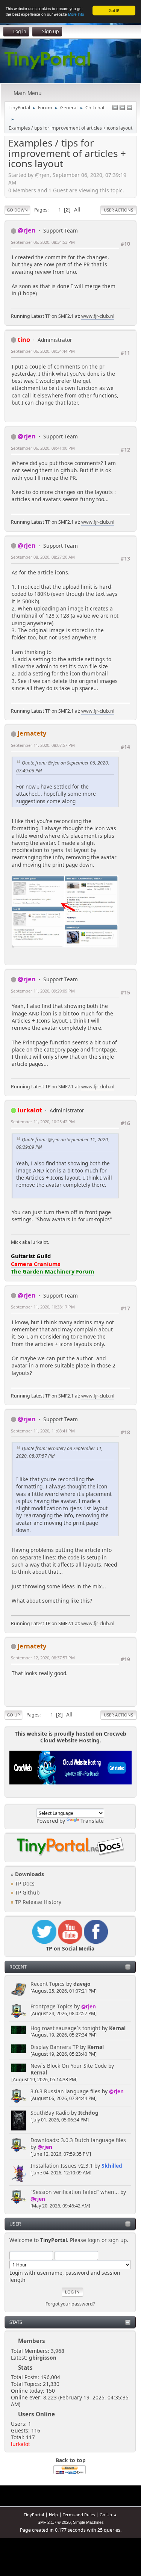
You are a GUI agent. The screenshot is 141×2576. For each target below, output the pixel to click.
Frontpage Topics (52, 2006)
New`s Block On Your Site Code (69, 2066)
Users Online (36, 2414)
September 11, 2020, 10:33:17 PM (43, 1307)
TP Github (27, 1892)
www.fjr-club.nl (98, 316)
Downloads (29, 1874)
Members (32, 2341)
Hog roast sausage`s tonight (65, 2028)
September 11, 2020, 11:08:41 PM (43, 1431)
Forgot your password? (70, 2304)
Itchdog (88, 2113)
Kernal (117, 2028)
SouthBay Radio (50, 2113)
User (15, 2224)
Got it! (114, 10)
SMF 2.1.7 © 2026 (54, 2522)
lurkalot (20, 2444)
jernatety (32, 733)
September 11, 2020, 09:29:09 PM (43, 991)
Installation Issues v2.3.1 (62, 2166)
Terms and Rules (79, 2515)
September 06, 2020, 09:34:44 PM (43, 351)
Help (53, 2515)
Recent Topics (48, 1984)
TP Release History (37, 1902)
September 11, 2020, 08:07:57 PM (43, 745)
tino (24, 339)
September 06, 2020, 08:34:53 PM (43, 242)
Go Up (13, 1715)
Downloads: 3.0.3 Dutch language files (78, 2140)
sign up (117, 2240)
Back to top (71, 2460)
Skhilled (112, 2166)
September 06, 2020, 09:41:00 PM (43, 448)
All (77, 209)
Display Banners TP (55, 2047)
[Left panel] (115, 108)
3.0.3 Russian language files (65, 2091)
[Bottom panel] (129, 108)
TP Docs (24, 1883)
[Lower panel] (122, 108)
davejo (82, 1984)
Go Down (17, 210)
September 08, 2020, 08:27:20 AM (43, 557)
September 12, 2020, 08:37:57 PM (43, 1658)
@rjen (89, 2006)
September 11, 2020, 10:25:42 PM (43, 1122)
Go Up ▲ (108, 2515)
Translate (92, 1821)
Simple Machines (88, 2522)
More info (76, 14)
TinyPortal (34, 2515)
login (94, 2240)
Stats (16, 2322)
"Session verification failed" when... (75, 2192)
